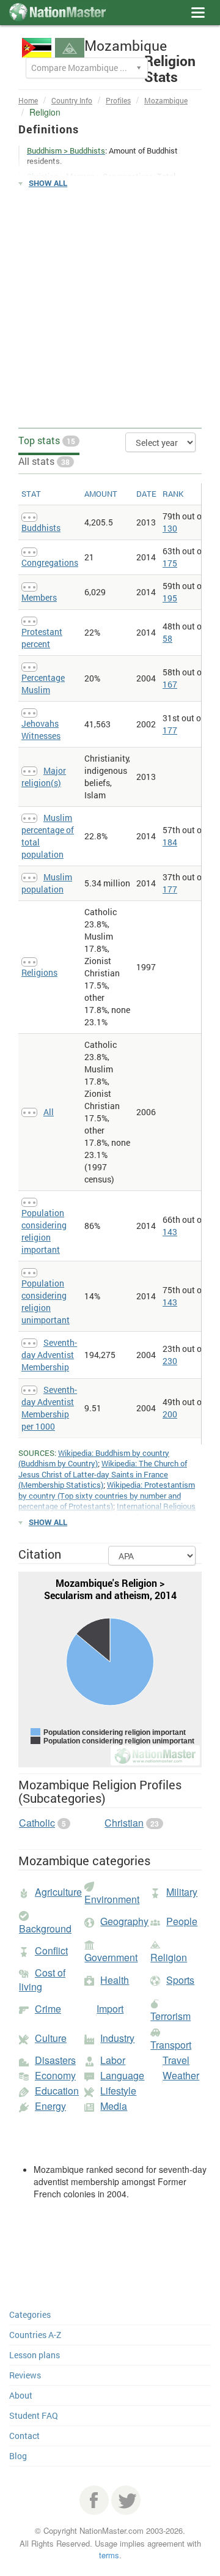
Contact (24, 2436)
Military (182, 1892)
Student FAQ (34, 2415)
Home (28, 100)
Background (45, 1928)
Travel (176, 2060)
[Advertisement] (110, 308)
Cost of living (42, 1980)
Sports (180, 1980)
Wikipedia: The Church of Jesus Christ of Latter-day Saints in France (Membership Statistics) (103, 1474)
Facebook (94, 2500)
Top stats (47, 440)
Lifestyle (118, 2091)
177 (170, 730)
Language (122, 2075)
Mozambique (166, 100)
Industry (117, 2038)
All (49, 1112)
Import (110, 2009)
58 (167, 638)
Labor (113, 2060)
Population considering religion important (44, 1231)
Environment (112, 1899)
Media (114, 2106)
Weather (181, 2075)
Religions (39, 972)
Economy (55, 2075)
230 (170, 1361)
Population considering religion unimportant (46, 1301)
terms (109, 2555)
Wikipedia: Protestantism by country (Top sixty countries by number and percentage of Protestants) (107, 1495)
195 (170, 598)
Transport (171, 2045)
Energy (50, 2106)
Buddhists (41, 528)
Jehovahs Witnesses (41, 729)
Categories (30, 2314)
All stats (44, 461)
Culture (51, 2038)
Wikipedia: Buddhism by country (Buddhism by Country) (94, 1458)
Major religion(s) (44, 777)
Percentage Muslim (43, 684)
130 (170, 528)
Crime (48, 2009)
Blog (18, 2456)
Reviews (25, 2375)
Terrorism (170, 2016)
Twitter (126, 2500)
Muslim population (47, 883)
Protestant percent (42, 638)
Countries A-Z (35, 2335)
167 (170, 684)
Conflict (51, 1951)
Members (39, 597)
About (21, 2395)
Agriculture (58, 1892)
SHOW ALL (48, 183)
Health (115, 1980)
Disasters (55, 2060)
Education (57, 2091)
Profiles (118, 100)
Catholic (37, 1823)
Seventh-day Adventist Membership (49, 1355)
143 (170, 1232)
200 (170, 1414)
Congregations (50, 562)
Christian (124, 1823)
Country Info (72, 100)
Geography (124, 1921)
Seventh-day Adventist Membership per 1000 (49, 1408)
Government (111, 1957)
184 (170, 842)
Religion (169, 1957)
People (182, 1921)
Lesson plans (35, 2355)
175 (170, 563)
